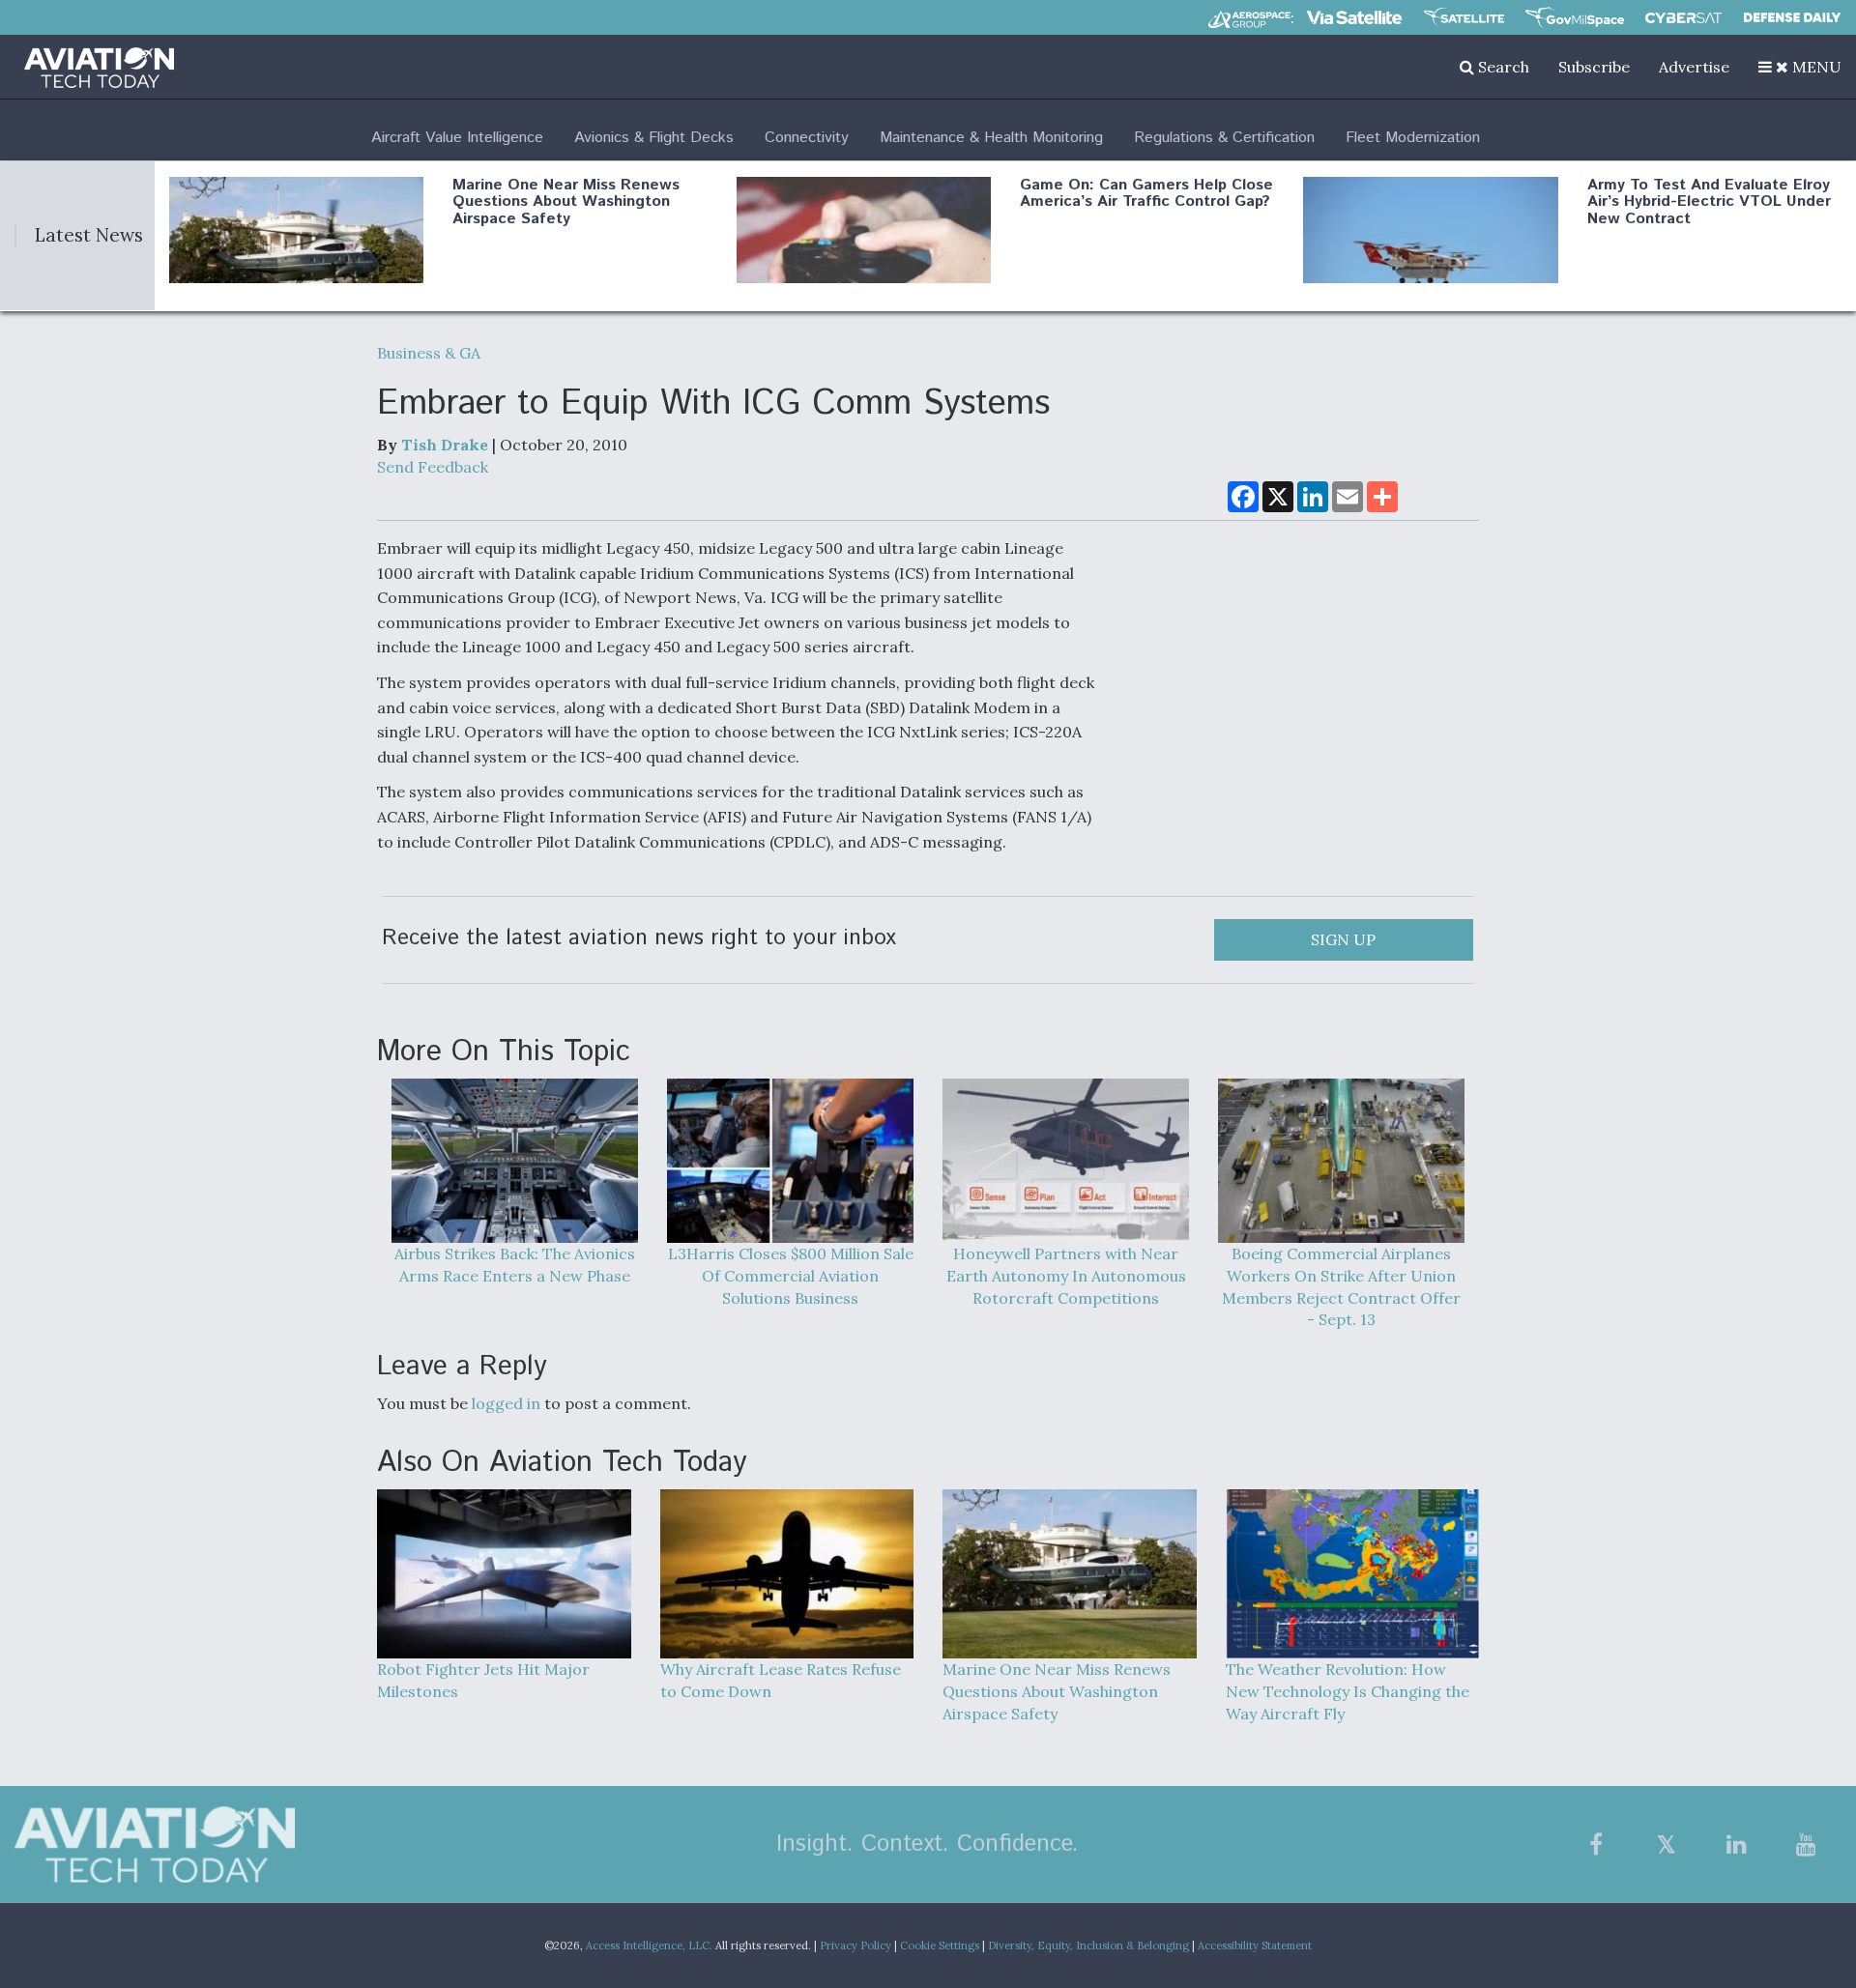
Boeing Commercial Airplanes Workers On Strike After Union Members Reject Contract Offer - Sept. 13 (1341, 1287)
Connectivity (807, 138)
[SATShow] (1464, 17)
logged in (506, 1403)
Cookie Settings (940, 1945)
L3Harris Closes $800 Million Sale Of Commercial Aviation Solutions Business (791, 1276)
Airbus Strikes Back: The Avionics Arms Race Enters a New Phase (515, 1265)
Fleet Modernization (1413, 138)
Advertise (1694, 67)
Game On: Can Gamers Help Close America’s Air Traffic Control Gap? (1146, 194)
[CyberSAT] (1683, 18)
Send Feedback (433, 467)
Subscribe (1594, 67)
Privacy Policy (855, 1945)
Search (1502, 67)
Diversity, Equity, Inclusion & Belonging (1088, 1945)
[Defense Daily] (1792, 17)
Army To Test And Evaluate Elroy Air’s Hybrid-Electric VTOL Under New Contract (1709, 202)
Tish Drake (445, 445)
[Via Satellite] (1354, 17)
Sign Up (1343, 939)
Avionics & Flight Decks (654, 138)
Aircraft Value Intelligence (457, 138)
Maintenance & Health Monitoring (991, 138)
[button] (1800, 67)
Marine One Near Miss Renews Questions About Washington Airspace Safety (566, 202)
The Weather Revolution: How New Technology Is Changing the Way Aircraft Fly (1348, 1691)
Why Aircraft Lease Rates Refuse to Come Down (781, 1680)
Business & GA (429, 353)
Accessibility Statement (1255, 1945)
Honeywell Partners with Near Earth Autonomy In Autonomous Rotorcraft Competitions (1066, 1276)
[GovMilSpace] (1575, 17)
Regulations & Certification (1224, 138)
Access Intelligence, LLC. (649, 1945)
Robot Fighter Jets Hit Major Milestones (483, 1680)
